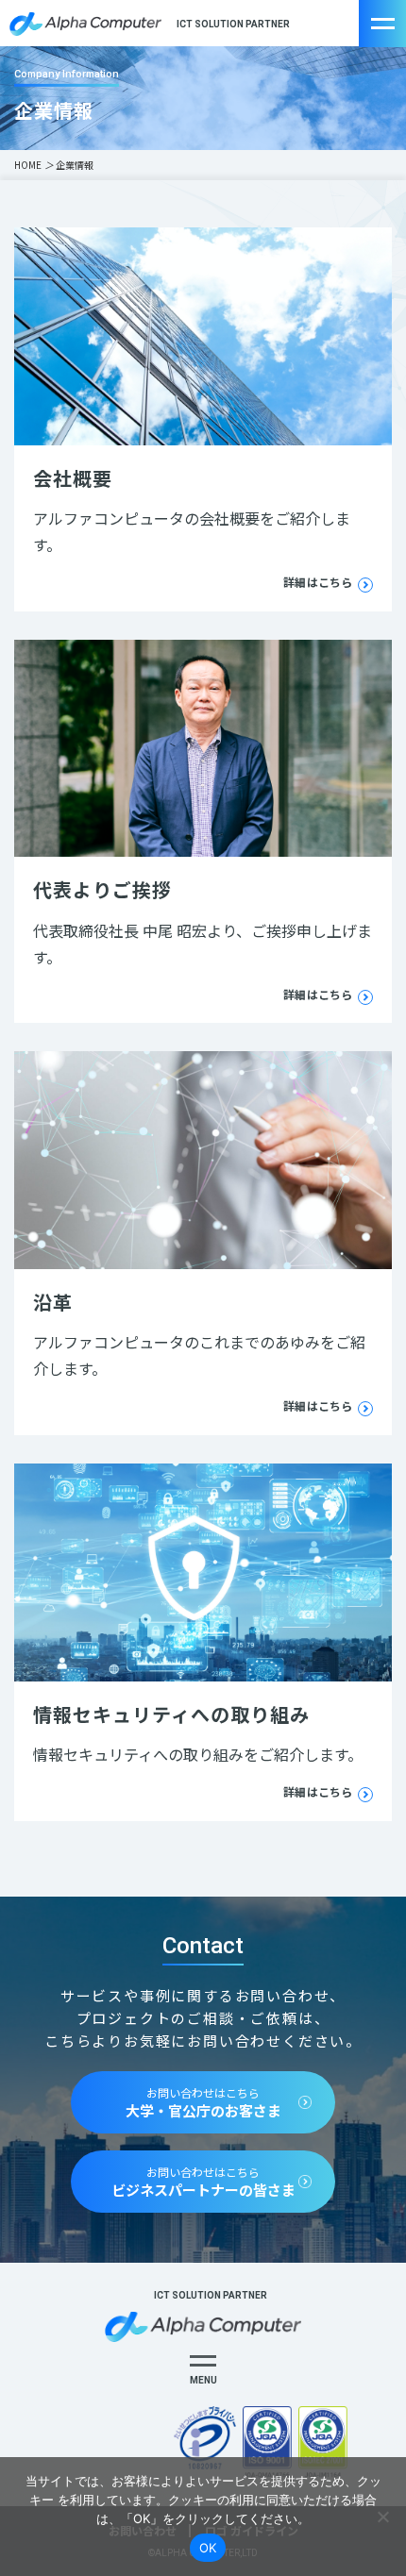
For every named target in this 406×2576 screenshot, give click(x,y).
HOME (28, 165)
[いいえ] (382, 2517)
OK (208, 2548)
